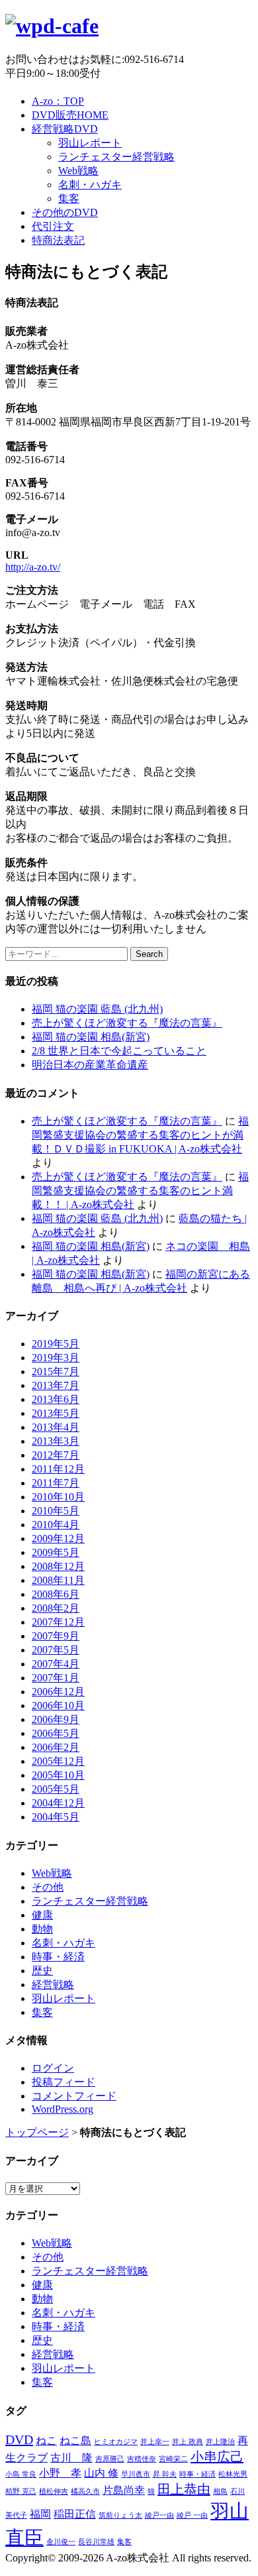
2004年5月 (56, 1817)
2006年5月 (56, 1733)
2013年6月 (56, 1399)
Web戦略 (78, 171)
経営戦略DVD (65, 129)
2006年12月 (58, 1692)
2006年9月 (56, 1719)
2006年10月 (58, 1706)
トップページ (37, 2132)
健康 (42, 1915)
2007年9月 (56, 1636)
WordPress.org (63, 2109)
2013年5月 (56, 1413)
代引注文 (53, 226)
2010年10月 (58, 1497)
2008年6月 (56, 1594)
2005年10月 (58, 1775)
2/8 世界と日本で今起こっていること (119, 1051)
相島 (220, 2492)
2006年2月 (56, 1747)
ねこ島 (75, 2441)
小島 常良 (21, 2474)
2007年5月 (56, 1650)
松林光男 (233, 2474)
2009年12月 (58, 1539)
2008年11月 (58, 1580)
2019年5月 (56, 1344)
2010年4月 (56, 1525)
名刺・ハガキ (90, 185)
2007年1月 (56, 1678)
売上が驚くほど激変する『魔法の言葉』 (127, 1023)
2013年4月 (56, 1427)
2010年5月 (56, 1511)
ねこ (46, 2441)
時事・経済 (58, 1957)
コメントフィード (74, 2096)
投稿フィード (64, 2082)
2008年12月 (58, 1566)
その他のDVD (65, 212)
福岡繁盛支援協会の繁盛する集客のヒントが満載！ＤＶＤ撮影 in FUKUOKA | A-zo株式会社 (140, 1135)
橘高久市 (85, 2492)
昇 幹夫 (165, 2474)
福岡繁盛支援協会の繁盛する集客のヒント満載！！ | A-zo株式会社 (140, 1191)
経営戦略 (53, 1985)
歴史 (42, 1971)
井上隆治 (220, 2442)
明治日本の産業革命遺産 (90, 1065)
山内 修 (101, 2473)
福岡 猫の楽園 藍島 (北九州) (97, 1009)
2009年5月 (56, 1552)
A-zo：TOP (58, 101)
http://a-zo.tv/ (33, 567)
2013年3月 (56, 1441)
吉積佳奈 (142, 2459)
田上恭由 (184, 2489)
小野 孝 (60, 2473)
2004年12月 (58, 1803)
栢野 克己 (21, 2492)
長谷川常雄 (96, 2542)
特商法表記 (58, 240)
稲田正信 (75, 2514)
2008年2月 (56, 1608)
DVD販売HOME (70, 115)
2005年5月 (56, 1789)
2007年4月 (56, 1664)
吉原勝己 (110, 2459)
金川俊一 (61, 2542)
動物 (42, 1929)
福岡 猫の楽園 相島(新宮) (91, 1037)
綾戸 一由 (192, 2515)
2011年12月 (58, 1469)
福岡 (40, 2514)
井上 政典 (188, 2442)
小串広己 (217, 2457)
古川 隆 (71, 2458)
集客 (69, 198)
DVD (19, 2439)
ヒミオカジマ (116, 2442)
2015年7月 (56, 1372)
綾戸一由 (159, 2515)
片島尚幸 (124, 2491)
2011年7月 (56, 1483)
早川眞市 (136, 2474)
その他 (48, 1887)
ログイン (53, 2068)
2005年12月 (58, 1761)
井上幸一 (155, 2442)
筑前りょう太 (120, 2515)
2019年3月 (56, 1358)
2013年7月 (56, 1385)
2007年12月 (58, 1622)
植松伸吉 (54, 2492)
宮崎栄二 (173, 2459)
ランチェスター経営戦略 (116, 157)
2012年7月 (56, 1455)
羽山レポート (90, 143)
